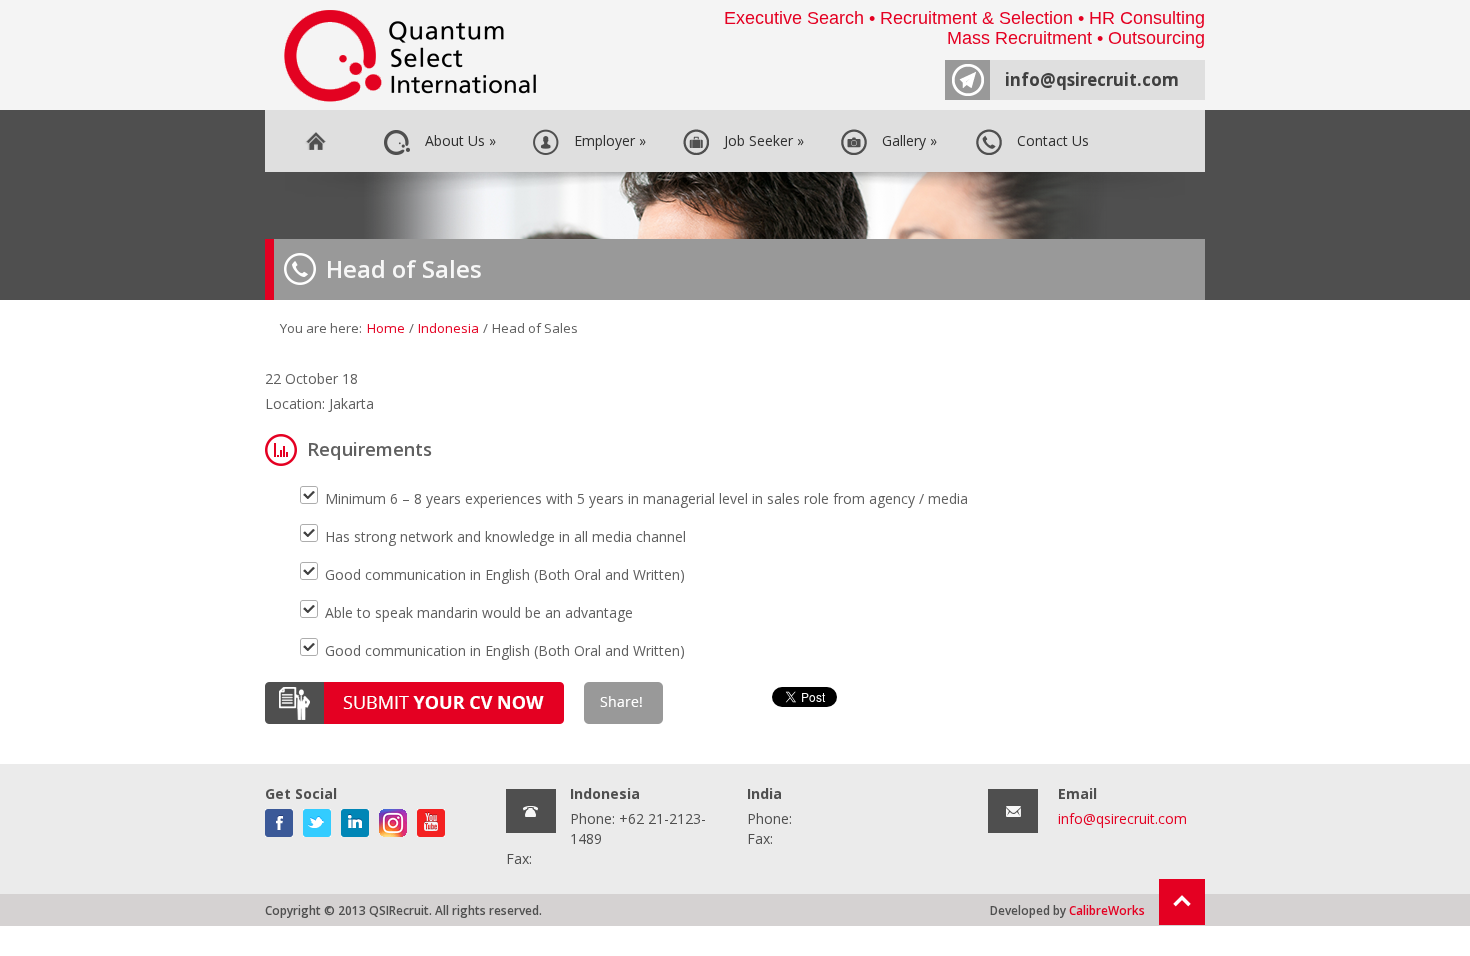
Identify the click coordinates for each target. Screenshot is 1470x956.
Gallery (905, 140)
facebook (279, 819)
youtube (431, 819)
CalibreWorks (1107, 910)
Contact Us (1049, 140)
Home (315, 141)
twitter (317, 819)
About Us (456, 140)
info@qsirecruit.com (1092, 79)
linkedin (355, 819)
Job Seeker (760, 140)
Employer (606, 140)
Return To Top (1182, 902)
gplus (393, 819)
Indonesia (448, 328)
